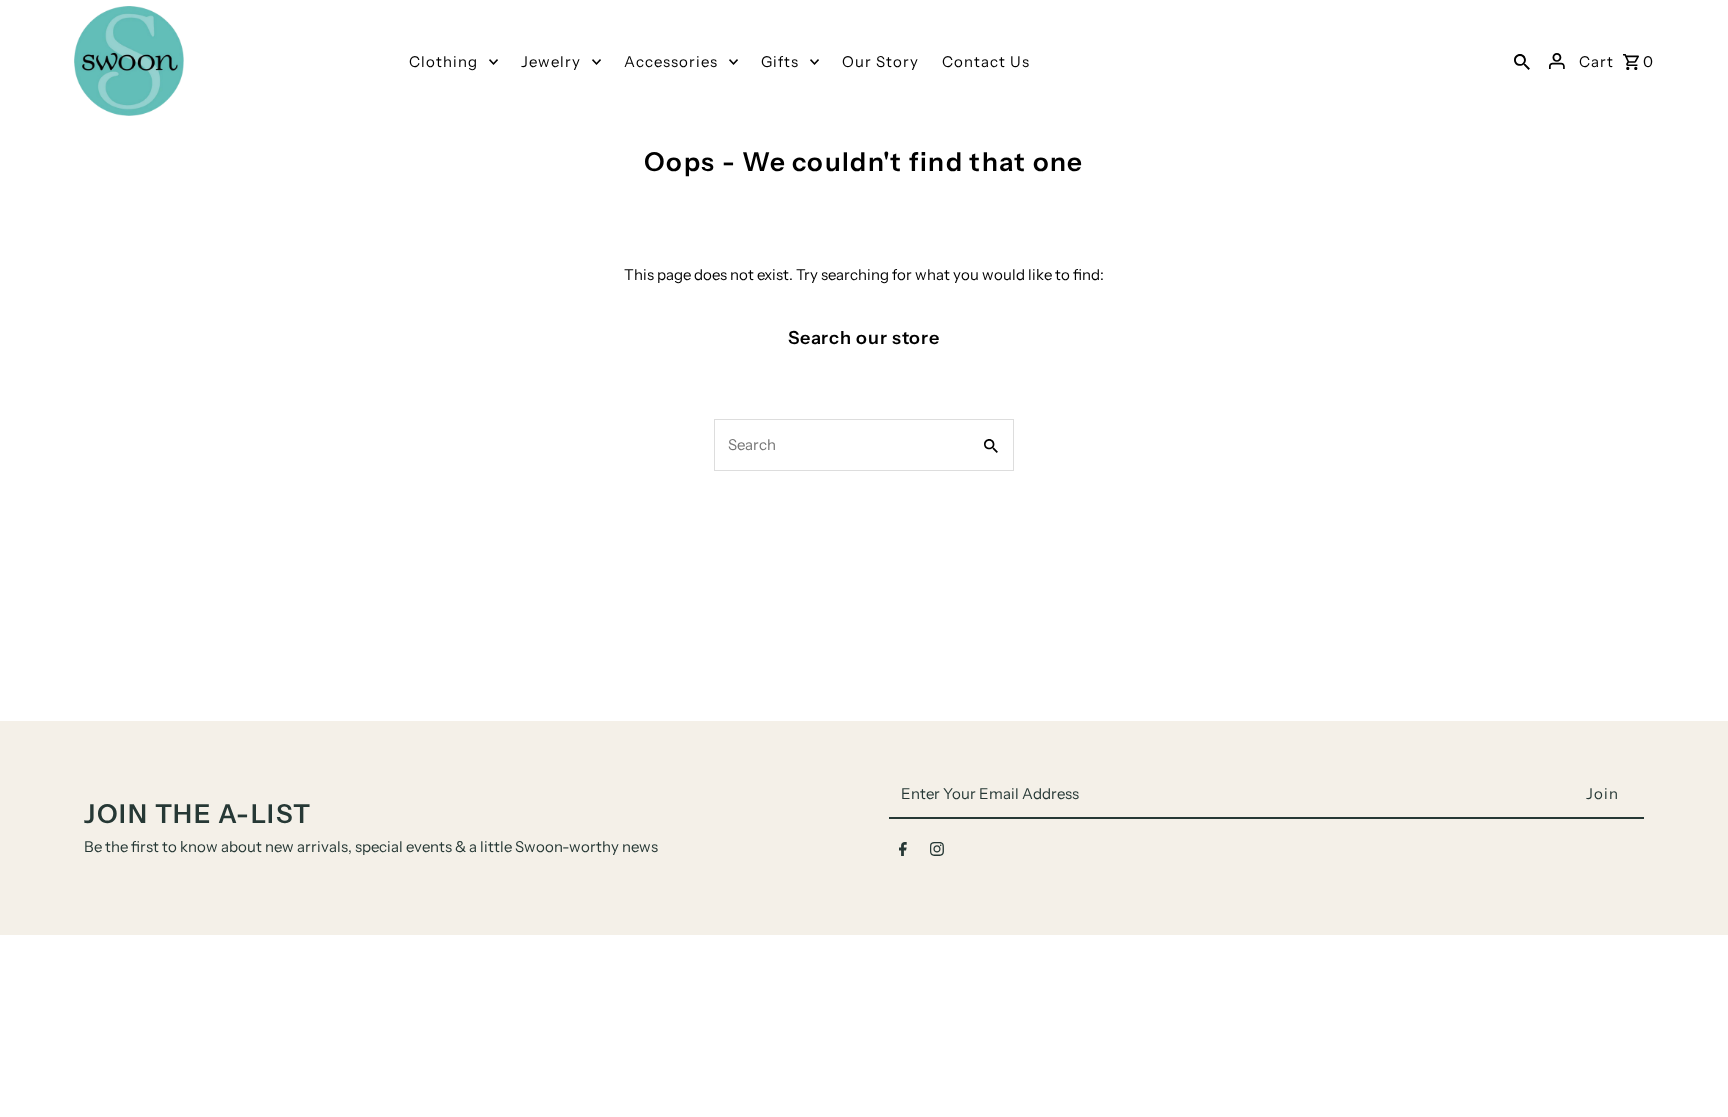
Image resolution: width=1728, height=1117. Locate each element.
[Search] (1522, 61)
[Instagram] (937, 853)
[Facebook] (903, 853)
